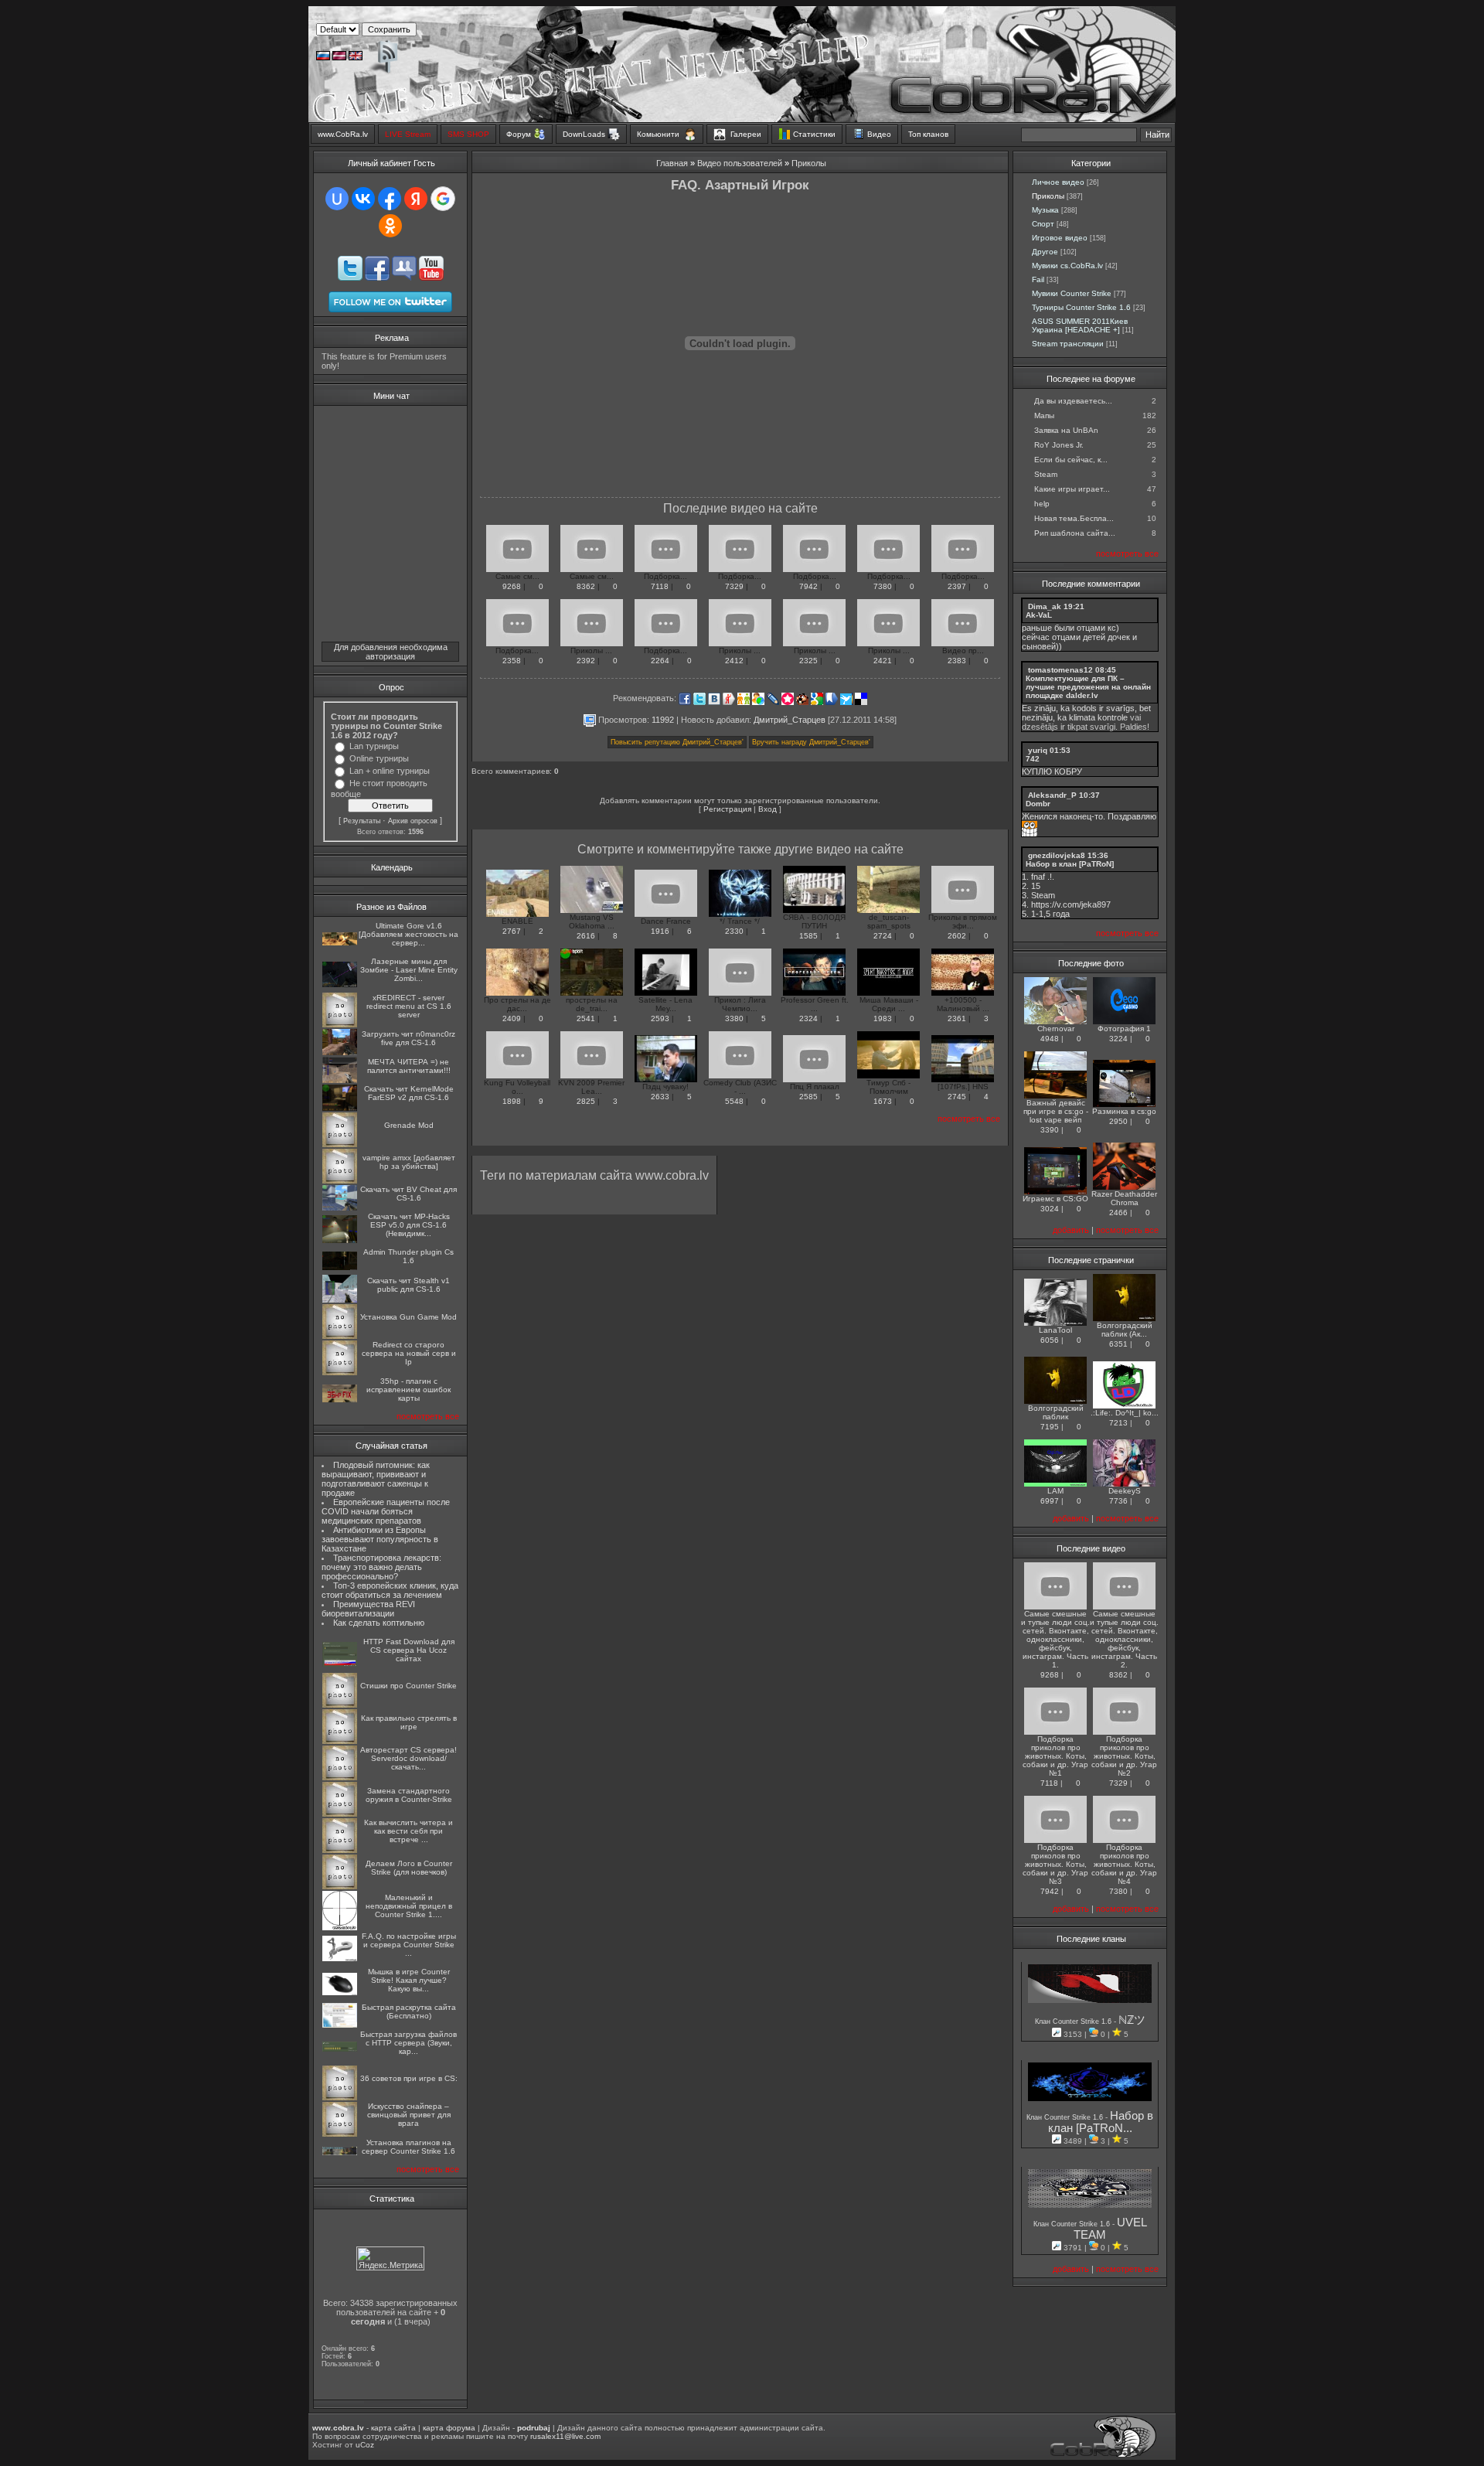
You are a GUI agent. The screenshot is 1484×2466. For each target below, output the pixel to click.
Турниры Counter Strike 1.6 (1081, 307)
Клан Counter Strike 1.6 (1074, 2022)
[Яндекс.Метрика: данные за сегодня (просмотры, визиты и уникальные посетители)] (390, 2258)
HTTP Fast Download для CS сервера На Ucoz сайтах (409, 1650)
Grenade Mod (409, 1125)
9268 (512, 586)
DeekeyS (1125, 1491)
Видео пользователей (740, 163)
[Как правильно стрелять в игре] (340, 1741)
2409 (512, 1018)
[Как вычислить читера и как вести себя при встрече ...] (340, 1850)
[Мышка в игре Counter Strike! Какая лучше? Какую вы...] (340, 1993)
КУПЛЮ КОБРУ (1052, 771)
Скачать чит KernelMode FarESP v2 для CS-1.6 (409, 1093)
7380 (883, 586)
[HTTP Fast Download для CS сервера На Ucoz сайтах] (340, 1664)
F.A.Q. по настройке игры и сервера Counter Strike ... (409, 1945)
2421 (883, 661)
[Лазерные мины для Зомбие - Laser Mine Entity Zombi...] (340, 984)
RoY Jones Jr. (1059, 445)
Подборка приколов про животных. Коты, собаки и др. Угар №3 (1055, 1864)
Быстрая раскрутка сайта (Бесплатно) (409, 2011)
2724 (883, 936)
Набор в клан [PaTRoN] (1070, 864)
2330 (734, 931)
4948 (1050, 1039)
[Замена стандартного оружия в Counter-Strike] (340, 1814)
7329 (734, 586)
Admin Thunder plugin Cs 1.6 (408, 1256)
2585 (808, 1097)
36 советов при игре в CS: (409, 2078)
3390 (1050, 1130)
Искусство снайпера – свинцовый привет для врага (409, 2115)
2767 (512, 931)
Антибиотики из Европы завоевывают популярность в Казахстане (380, 1539)
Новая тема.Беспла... (1074, 518)
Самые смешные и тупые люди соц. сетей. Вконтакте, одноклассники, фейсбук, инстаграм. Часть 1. (1055, 1639)
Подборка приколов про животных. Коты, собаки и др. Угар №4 (1124, 1864)
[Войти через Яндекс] (416, 199)
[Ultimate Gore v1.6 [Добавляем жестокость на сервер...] (340, 943)
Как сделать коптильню (379, 1623)
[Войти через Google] (443, 199)
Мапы (1044, 416)
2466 (1118, 1213)
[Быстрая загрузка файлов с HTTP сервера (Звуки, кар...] (340, 2049)
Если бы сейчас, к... (1071, 460)
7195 (1050, 1427)
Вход (768, 809)
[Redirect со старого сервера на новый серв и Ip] (340, 1373)
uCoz (365, 2445)
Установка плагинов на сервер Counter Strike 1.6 (408, 2147)
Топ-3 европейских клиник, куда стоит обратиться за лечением (390, 1590)
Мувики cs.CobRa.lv (1067, 266)
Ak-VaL (1039, 615)
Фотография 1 (1124, 1029)
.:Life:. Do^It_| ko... (1125, 1413)
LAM (1055, 1491)
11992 (663, 719)
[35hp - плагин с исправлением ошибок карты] (340, 1400)
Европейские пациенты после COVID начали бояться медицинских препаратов (386, 1511)
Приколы (809, 163)
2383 (957, 661)
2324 (808, 1018)
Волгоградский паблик (1056, 1412)
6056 (1050, 1340)
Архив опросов (413, 821)
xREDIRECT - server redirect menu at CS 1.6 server (409, 1006)
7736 (1118, 1501)
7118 (660, 586)
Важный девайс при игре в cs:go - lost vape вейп (1056, 1111)
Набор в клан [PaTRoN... (1101, 2122)
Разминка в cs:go (1124, 1111)
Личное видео (1058, 182)
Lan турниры (374, 746)
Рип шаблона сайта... (1075, 533)
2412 (734, 661)
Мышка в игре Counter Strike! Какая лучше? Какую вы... (409, 1980)
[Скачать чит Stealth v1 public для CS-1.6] (340, 1300)
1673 (883, 1101)
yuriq (1038, 750)
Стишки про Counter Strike (408, 1686)
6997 (1050, 1501)
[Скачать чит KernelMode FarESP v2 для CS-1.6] (340, 1108)
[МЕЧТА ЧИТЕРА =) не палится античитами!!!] (340, 1080)
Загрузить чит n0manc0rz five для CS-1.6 (408, 1038)
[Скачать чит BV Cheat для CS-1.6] (340, 1208)
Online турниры (379, 758)
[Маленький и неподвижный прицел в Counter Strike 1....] (340, 1928)
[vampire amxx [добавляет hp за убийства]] (340, 1181)
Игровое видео (1060, 238)
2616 (586, 936)
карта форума (449, 2428)
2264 (660, 661)
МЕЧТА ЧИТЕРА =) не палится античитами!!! (409, 1066)
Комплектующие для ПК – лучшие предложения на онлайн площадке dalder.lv (1088, 687)
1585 (808, 936)
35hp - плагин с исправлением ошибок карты (408, 1390)
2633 (660, 1097)
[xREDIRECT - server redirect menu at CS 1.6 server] (340, 1025)
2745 (957, 1097)
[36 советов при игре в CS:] (340, 2098)
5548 (734, 1101)
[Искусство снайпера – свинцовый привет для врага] (340, 2134)
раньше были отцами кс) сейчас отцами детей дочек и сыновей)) (1079, 637)
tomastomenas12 (1060, 670)
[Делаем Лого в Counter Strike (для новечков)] (340, 1887)
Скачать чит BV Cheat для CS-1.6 (408, 1194)
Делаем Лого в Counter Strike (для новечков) (409, 1868)
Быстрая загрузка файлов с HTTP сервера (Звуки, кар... (408, 2043)
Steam (1046, 474)
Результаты (362, 821)
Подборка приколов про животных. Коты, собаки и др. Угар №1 (1055, 1756)
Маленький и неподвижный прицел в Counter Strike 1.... (409, 1906)
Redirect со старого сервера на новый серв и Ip (409, 1353)
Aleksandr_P (1052, 795)
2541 (586, 1018)
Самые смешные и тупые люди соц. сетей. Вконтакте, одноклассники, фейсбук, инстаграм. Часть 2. (1124, 1639)
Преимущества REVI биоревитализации (368, 1609)
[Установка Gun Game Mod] (340, 1336)
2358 (512, 661)
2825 (586, 1101)
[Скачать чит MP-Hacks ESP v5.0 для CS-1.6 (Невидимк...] (340, 1240)
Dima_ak (1045, 606)
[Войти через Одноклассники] (390, 226)
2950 (1118, 1121)
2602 (957, 936)
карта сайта (393, 2428)
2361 (957, 1018)
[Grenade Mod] (340, 1144)
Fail (1038, 279)
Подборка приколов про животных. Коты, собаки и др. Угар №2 (1124, 1756)
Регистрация (727, 809)
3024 (1050, 1209)
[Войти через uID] (337, 199)
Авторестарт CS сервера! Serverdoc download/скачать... (408, 1758)
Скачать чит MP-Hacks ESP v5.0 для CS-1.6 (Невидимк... (409, 1225)
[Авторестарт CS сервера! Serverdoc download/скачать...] (340, 1778)
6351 (1118, 1344)
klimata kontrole (1098, 717)
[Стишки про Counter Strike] (340, 1705)
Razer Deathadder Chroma (1124, 1198)
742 (1033, 759)
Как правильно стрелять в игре (409, 1722)
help (1042, 504)
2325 (808, 661)
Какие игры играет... (1072, 489)
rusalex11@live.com (565, 2436)
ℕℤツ (1132, 2020)
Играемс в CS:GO (1055, 1199)
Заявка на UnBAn (1066, 430)
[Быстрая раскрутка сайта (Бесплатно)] (340, 2025)
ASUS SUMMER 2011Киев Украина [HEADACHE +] (1080, 325)
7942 (808, 586)
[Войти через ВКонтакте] (363, 199)
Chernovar (1056, 1029)
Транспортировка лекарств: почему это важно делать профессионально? (381, 1567)
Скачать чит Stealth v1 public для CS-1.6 (408, 1285)
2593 (660, 1018)
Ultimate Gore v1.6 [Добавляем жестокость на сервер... (408, 934)
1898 (512, 1101)
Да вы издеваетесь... (1073, 401)
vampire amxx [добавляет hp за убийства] (409, 1162)
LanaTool (1055, 1330)
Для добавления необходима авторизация (391, 652)
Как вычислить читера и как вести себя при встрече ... (408, 1831)
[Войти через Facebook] (390, 199)
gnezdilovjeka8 (1057, 855)
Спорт (1043, 224)
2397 (957, 586)
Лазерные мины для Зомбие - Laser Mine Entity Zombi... (409, 970)
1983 (883, 1018)
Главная (672, 163)
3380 (734, 1018)
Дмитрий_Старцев (790, 719)
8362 (586, 586)
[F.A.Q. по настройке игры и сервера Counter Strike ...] (340, 1958)
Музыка (1045, 210)
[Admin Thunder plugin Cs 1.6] (340, 1267)
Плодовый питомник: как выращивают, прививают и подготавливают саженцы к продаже (376, 1479)
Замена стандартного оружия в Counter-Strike (409, 1795)
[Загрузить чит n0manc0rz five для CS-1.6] (340, 1052)
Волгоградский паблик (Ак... (1125, 1330)
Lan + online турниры (390, 771)
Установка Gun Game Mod (408, 1317)
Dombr (1038, 804)
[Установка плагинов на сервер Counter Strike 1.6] (340, 2153)
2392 (586, 661)
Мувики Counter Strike (1072, 293)
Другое (1045, 252)
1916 (660, 931)
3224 (1118, 1039)
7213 (1118, 1423)
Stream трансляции (1068, 344)
